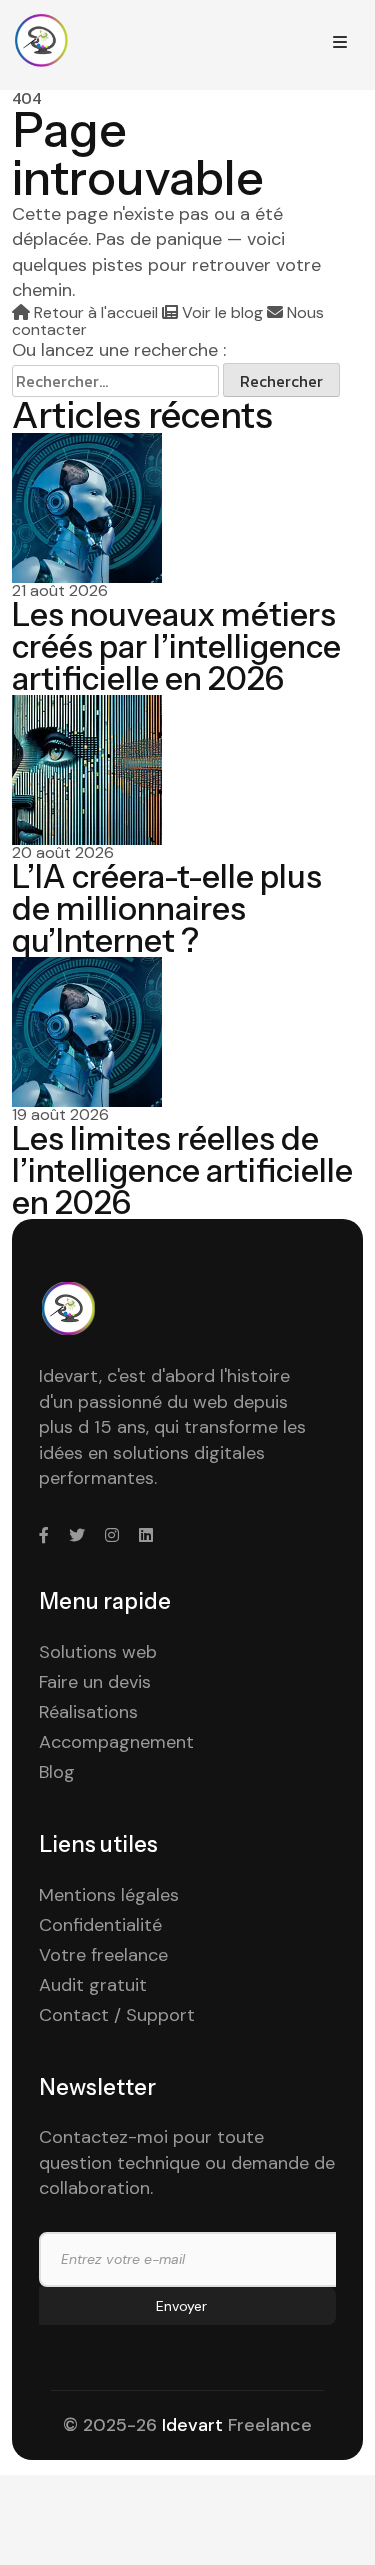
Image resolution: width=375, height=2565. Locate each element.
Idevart (192, 2425)
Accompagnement (116, 1742)
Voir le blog (222, 312)
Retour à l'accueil (96, 312)
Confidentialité (100, 1925)
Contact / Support (117, 2015)
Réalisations (88, 1712)
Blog (57, 1772)
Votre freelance (103, 1955)
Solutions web (98, 1652)
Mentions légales (109, 1895)
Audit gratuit (93, 1985)
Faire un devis (95, 1682)
